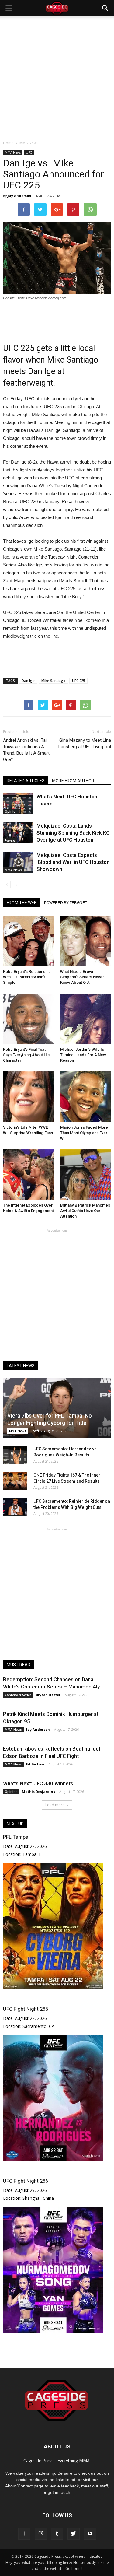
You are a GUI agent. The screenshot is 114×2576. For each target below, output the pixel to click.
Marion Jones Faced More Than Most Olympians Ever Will (84, 1133)
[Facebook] (24, 2534)
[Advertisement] (57, 77)
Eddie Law (35, 1764)
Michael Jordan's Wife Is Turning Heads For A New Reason (83, 1055)
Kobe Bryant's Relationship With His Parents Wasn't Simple (27, 977)
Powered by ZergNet (66, 903)
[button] (105, 8)
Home (8, 143)
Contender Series (18, 1695)
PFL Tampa (16, 1837)
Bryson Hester (48, 1695)
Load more (55, 1805)
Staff (35, 1431)
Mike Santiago (53, 680)
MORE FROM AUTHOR (73, 781)
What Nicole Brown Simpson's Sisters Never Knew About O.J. (82, 977)
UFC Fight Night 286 (26, 2181)
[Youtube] (90, 2534)
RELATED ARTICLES (26, 781)
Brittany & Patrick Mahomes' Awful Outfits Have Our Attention (86, 1211)
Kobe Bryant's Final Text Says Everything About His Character (26, 1055)
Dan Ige (28, 680)
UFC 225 (78, 680)
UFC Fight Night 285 (26, 2009)
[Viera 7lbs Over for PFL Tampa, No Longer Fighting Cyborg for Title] (57, 1408)
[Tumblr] (57, 2534)
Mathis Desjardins (38, 1791)
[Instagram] (41, 2534)
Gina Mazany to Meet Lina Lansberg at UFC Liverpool (85, 743)
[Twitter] (74, 2534)
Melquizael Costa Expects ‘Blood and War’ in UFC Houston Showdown (73, 862)
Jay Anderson (19, 196)
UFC (29, 152)
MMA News (13, 152)
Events (10, 841)
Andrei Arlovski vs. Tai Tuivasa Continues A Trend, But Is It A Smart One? (26, 750)
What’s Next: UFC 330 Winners (38, 1783)
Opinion (11, 811)
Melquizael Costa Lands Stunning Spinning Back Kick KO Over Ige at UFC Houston (73, 833)
